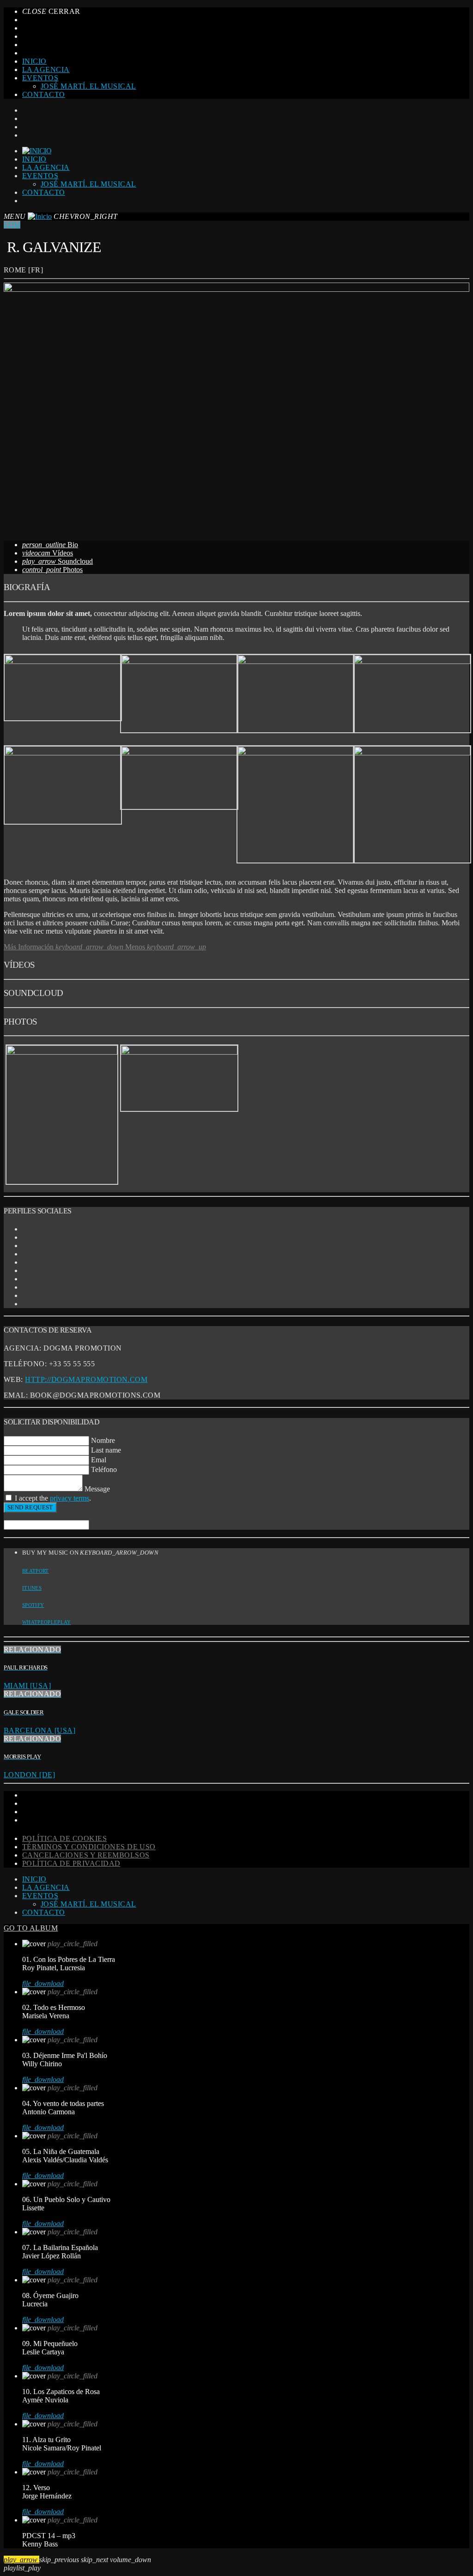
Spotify (33, 1605)
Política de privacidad (71, 1863)
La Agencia (46, 69)
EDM (12, 225)
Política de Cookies (64, 1838)
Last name (106, 1450)
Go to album (31, 1928)
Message (97, 1489)
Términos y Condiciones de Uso (89, 1847)
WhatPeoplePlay (47, 1622)
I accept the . (53, 1498)
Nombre (103, 1440)
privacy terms (70, 1498)
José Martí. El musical (88, 86)
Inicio (34, 61)
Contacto (44, 94)
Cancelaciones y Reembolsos (86, 1855)
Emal (99, 1460)
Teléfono (104, 1469)
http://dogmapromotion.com (86, 1379)
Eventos (40, 78)
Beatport (36, 1571)
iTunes (32, 1588)
